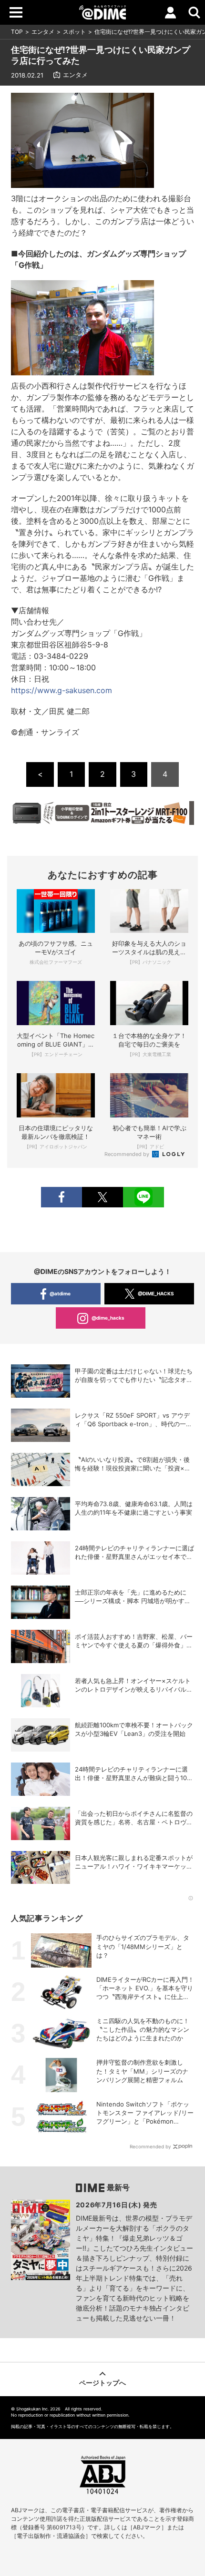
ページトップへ (102, 2383)
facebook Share (61, 1197)
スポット (74, 32)
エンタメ (43, 32)
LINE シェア (143, 1197)
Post (102, 1197)
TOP (17, 32)
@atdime (60, 1293)
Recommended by (128, 1154)
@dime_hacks (108, 1318)
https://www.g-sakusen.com (61, 690)
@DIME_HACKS (156, 1293)
